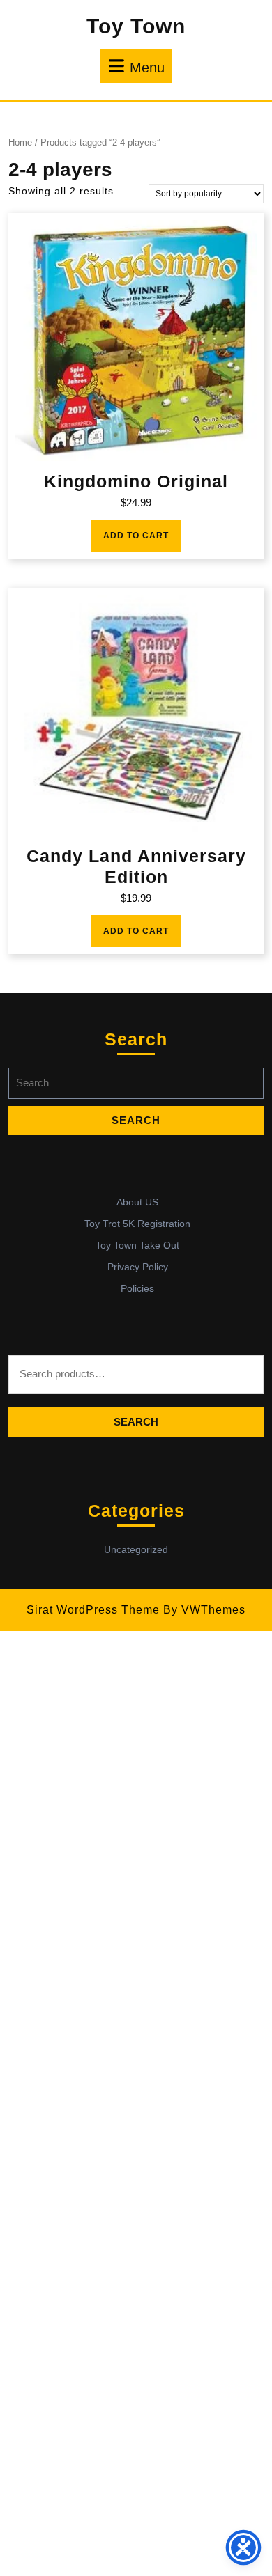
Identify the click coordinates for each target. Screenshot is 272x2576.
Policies (137, 1288)
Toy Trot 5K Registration (137, 1224)
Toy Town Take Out (137, 1245)
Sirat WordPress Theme (93, 1610)
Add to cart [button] (136, 536)
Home (20, 142)
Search (136, 1422)
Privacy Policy (138, 1267)
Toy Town (136, 26)
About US (137, 1202)
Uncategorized (136, 1549)
